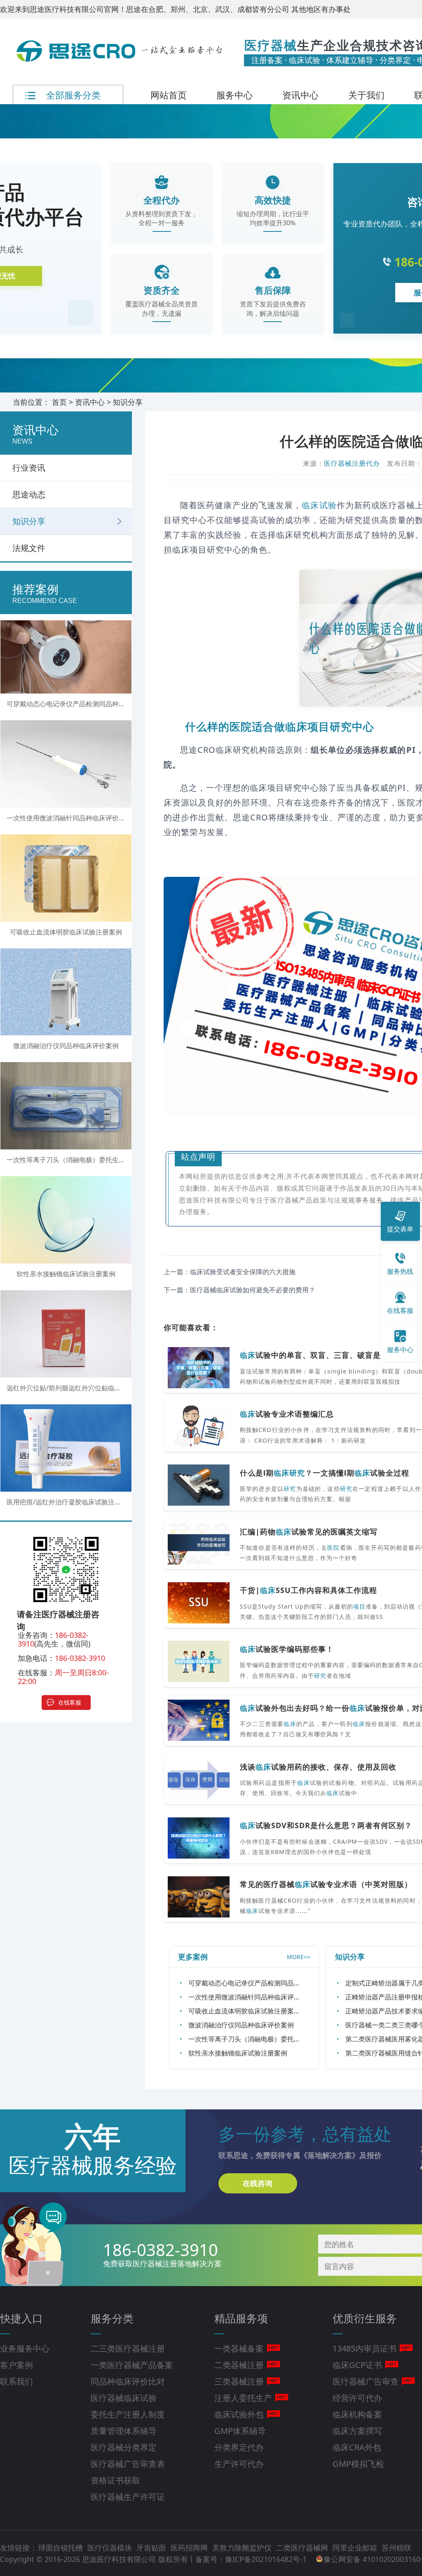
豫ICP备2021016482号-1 (266, 2559)
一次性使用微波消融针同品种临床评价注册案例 (258, 1997)
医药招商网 (190, 2548)
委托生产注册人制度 (128, 2414)
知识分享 (128, 402)
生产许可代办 (239, 2464)
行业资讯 (29, 468)
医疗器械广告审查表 (128, 2464)
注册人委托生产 (243, 2398)
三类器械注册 (239, 2381)
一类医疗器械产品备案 (132, 2365)
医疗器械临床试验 (124, 2398)
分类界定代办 (239, 2447)
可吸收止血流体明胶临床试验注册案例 (244, 2011)
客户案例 (16, 2365)
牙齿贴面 (152, 2548)
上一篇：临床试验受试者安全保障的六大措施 (230, 1272)
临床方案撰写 (357, 2431)
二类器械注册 (239, 2365)
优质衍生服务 (365, 2318)
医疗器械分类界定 (124, 2447)
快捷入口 (21, 2318)
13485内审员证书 (365, 2348)
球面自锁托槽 (62, 2548)
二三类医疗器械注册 (128, 2348)
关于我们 (366, 95)
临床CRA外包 (357, 2447)
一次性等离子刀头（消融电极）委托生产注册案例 (261, 2039)
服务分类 (112, 2318)
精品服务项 (241, 2318)
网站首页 (169, 95)
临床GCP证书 (357, 2365)
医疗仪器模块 (111, 2548)
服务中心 (234, 95)
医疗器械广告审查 (366, 2381)
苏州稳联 (396, 2548)
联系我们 (16, 2381)
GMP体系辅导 (240, 2431)
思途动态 (29, 494)
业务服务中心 (25, 2348)
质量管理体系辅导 (124, 2431)
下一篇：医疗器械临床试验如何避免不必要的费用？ (239, 1290)
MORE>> (299, 1957)
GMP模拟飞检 (358, 2464)
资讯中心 (300, 95)
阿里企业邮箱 (356, 2548)
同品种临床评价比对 (128, 2381)
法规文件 (29, 548)
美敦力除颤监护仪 (243, 2548)
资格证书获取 (115, 2480)
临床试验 (319, 505)
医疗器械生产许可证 (128, 2497)
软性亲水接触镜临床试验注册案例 (238, 2053)
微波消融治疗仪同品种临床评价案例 (241, 2025)
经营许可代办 (357, 2398)
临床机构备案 (357, 2414)
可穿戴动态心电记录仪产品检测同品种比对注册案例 (264, 1983)
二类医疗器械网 (303, 2548)
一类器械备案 (239, 2348)
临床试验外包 (239, 2414)
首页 (59, 402)
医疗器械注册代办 (352, 463)
